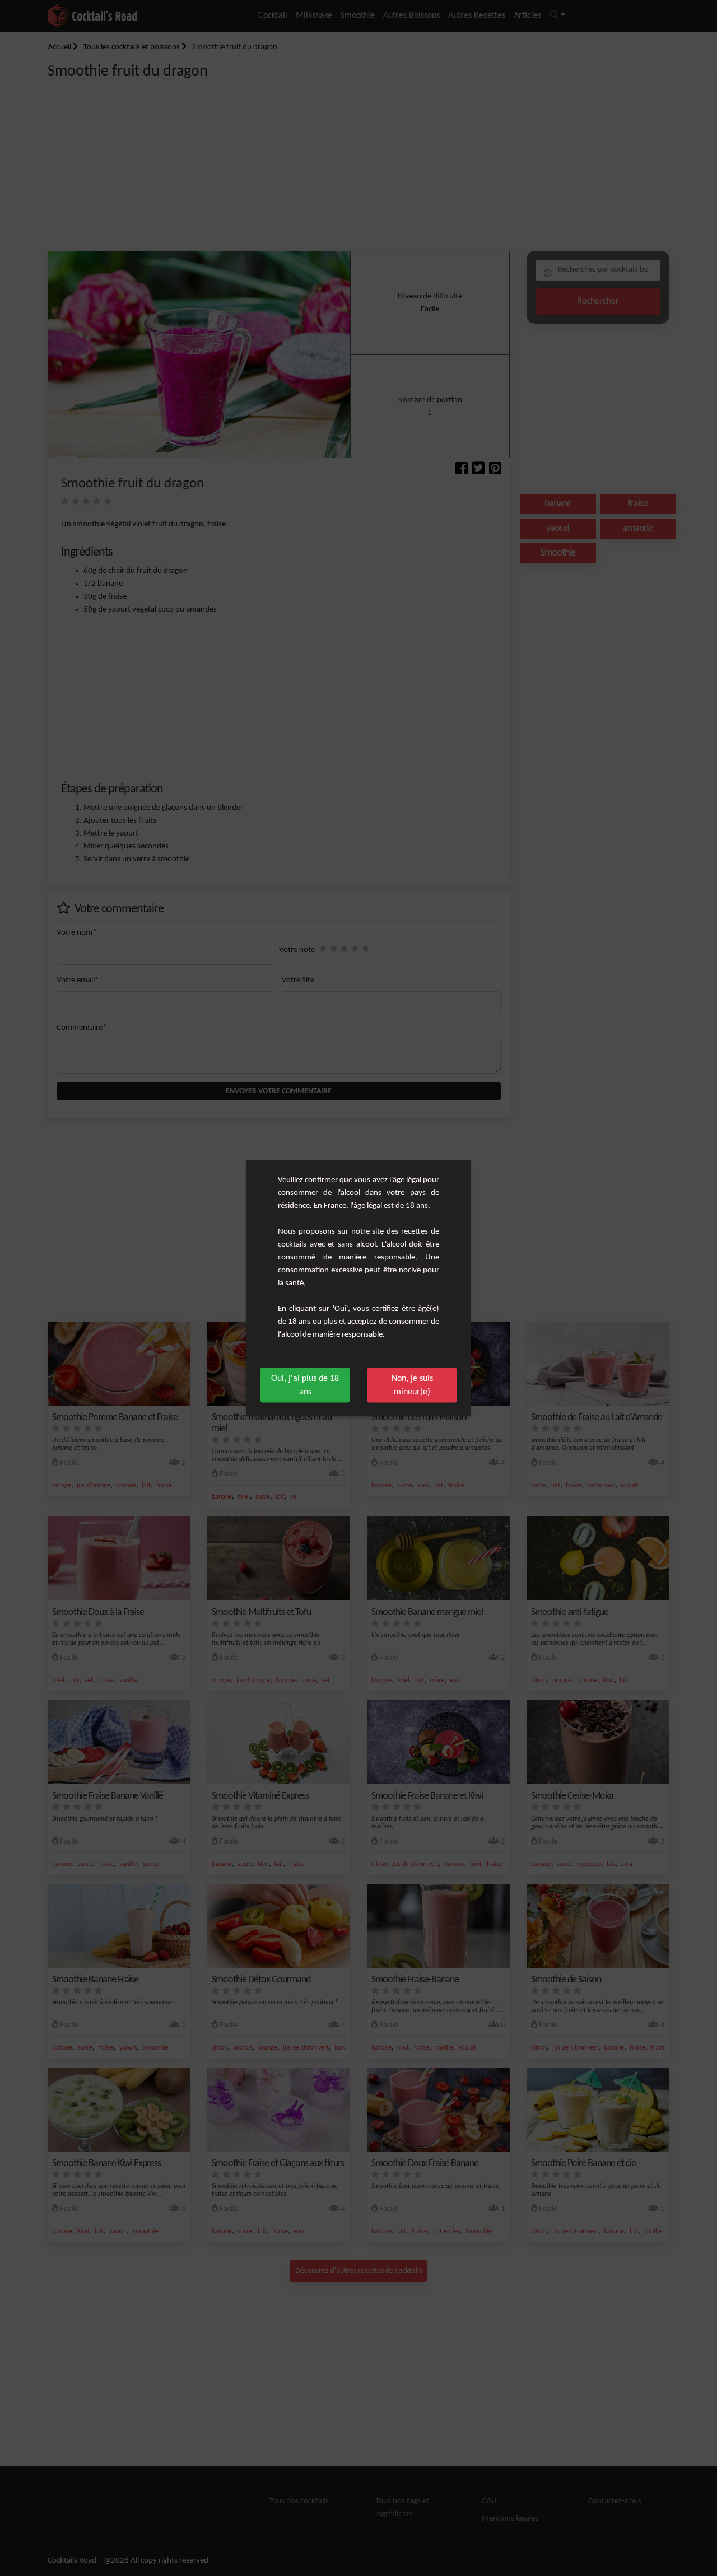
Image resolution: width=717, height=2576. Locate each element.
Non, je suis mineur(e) (412, 1385)
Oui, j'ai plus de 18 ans (305, 1385)
